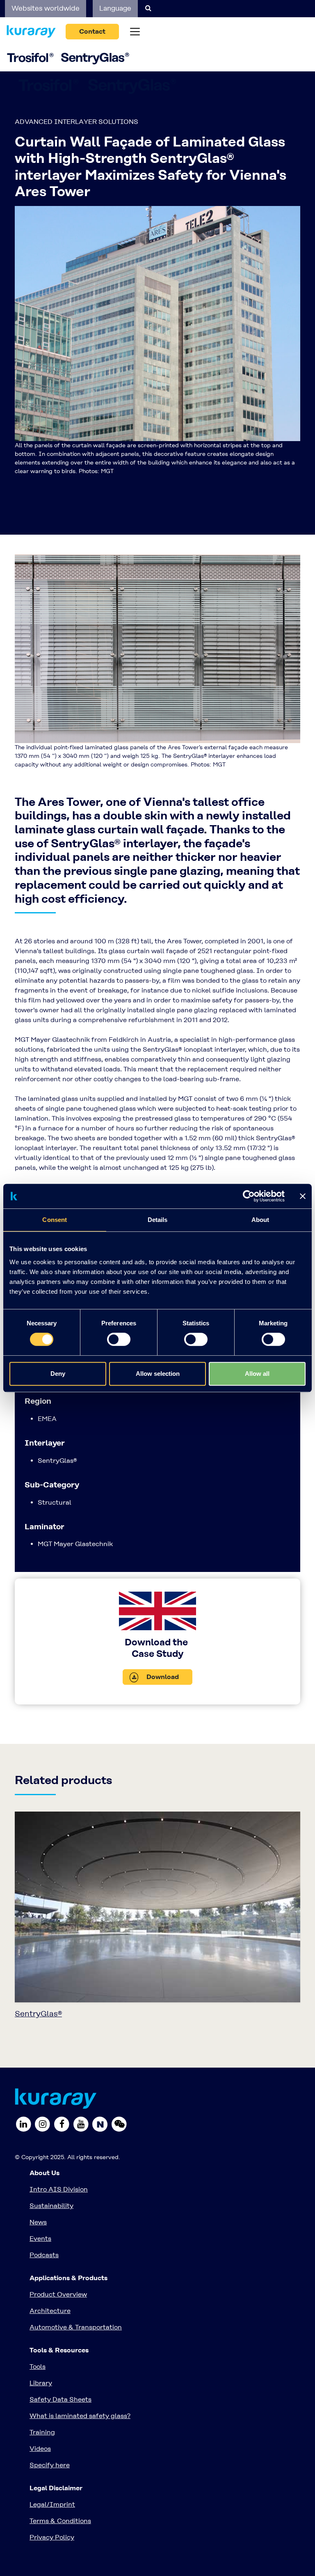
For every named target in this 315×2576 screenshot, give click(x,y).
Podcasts (44, 2255)
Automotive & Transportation (76, 2327)
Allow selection (158, 1374)
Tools (38, 2367)
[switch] (119, 1339)
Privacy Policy (52, 2537)
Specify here (50, 2465)
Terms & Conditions (60, 2521)
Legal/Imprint (52, 2504)
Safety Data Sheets (60, 2399)
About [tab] (260, 1220)
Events (40, 2239)
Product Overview (58, 2294)
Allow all (257, 1374)
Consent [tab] (55, 1220)
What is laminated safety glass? (80, 2416)
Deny (58, 1374)
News (38, 2222)
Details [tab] (158, 1220)
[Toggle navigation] (135, 32)
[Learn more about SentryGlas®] (157, 1909)
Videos (40, 2449)
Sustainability (51, 2206)
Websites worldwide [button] (46, 8)
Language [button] (115, 8)
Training (42, 2432)
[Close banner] (303, 1196)
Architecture (50, 2311)
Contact (92, 31)
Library (41, 2383)
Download (162, 1677)
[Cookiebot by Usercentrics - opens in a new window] (249, 1196)
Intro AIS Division (59, 2189)
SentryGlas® (38, 2014)
